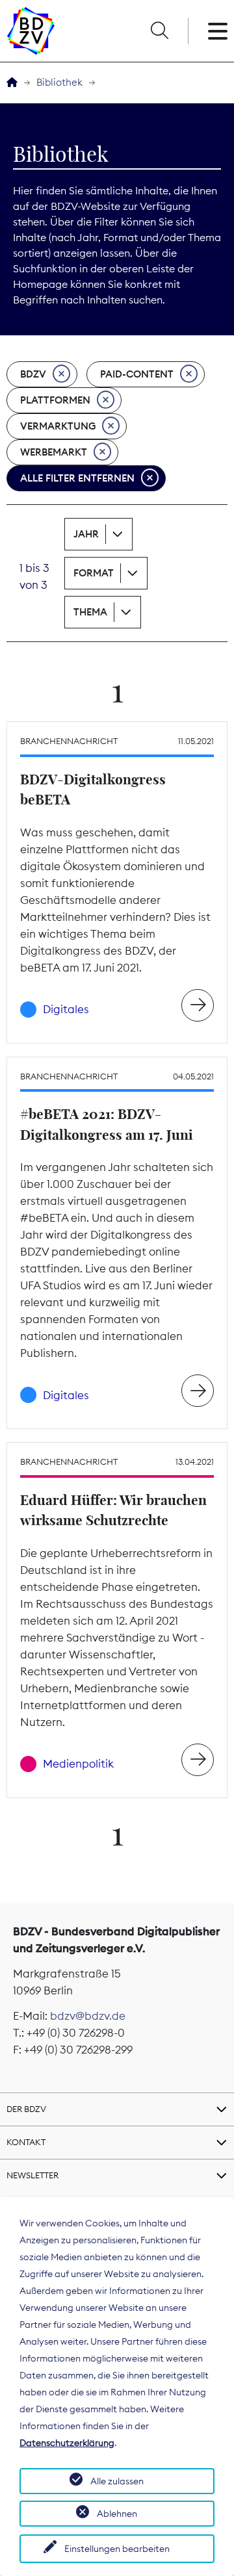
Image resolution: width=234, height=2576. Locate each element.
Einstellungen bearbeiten (117, 2549)
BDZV (33, 374)
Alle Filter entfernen (77, 478)
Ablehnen (117, 2514)
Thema (90, 612)
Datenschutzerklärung (67, 2443)
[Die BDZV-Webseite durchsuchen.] (159, 31)
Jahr (86, 534)
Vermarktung (58, 426)
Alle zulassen (117, 2481)
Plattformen (55, 400)
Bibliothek (59, 82)
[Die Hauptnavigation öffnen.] (218, 31)
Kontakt (26, 2142)
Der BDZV (26, 2109)
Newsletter (32, 2175)
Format (94, 573)
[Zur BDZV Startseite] (12, 83)
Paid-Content (137, 374)
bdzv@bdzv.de (88, 2016)
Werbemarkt (54, 452)
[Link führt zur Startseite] (31, 31)
